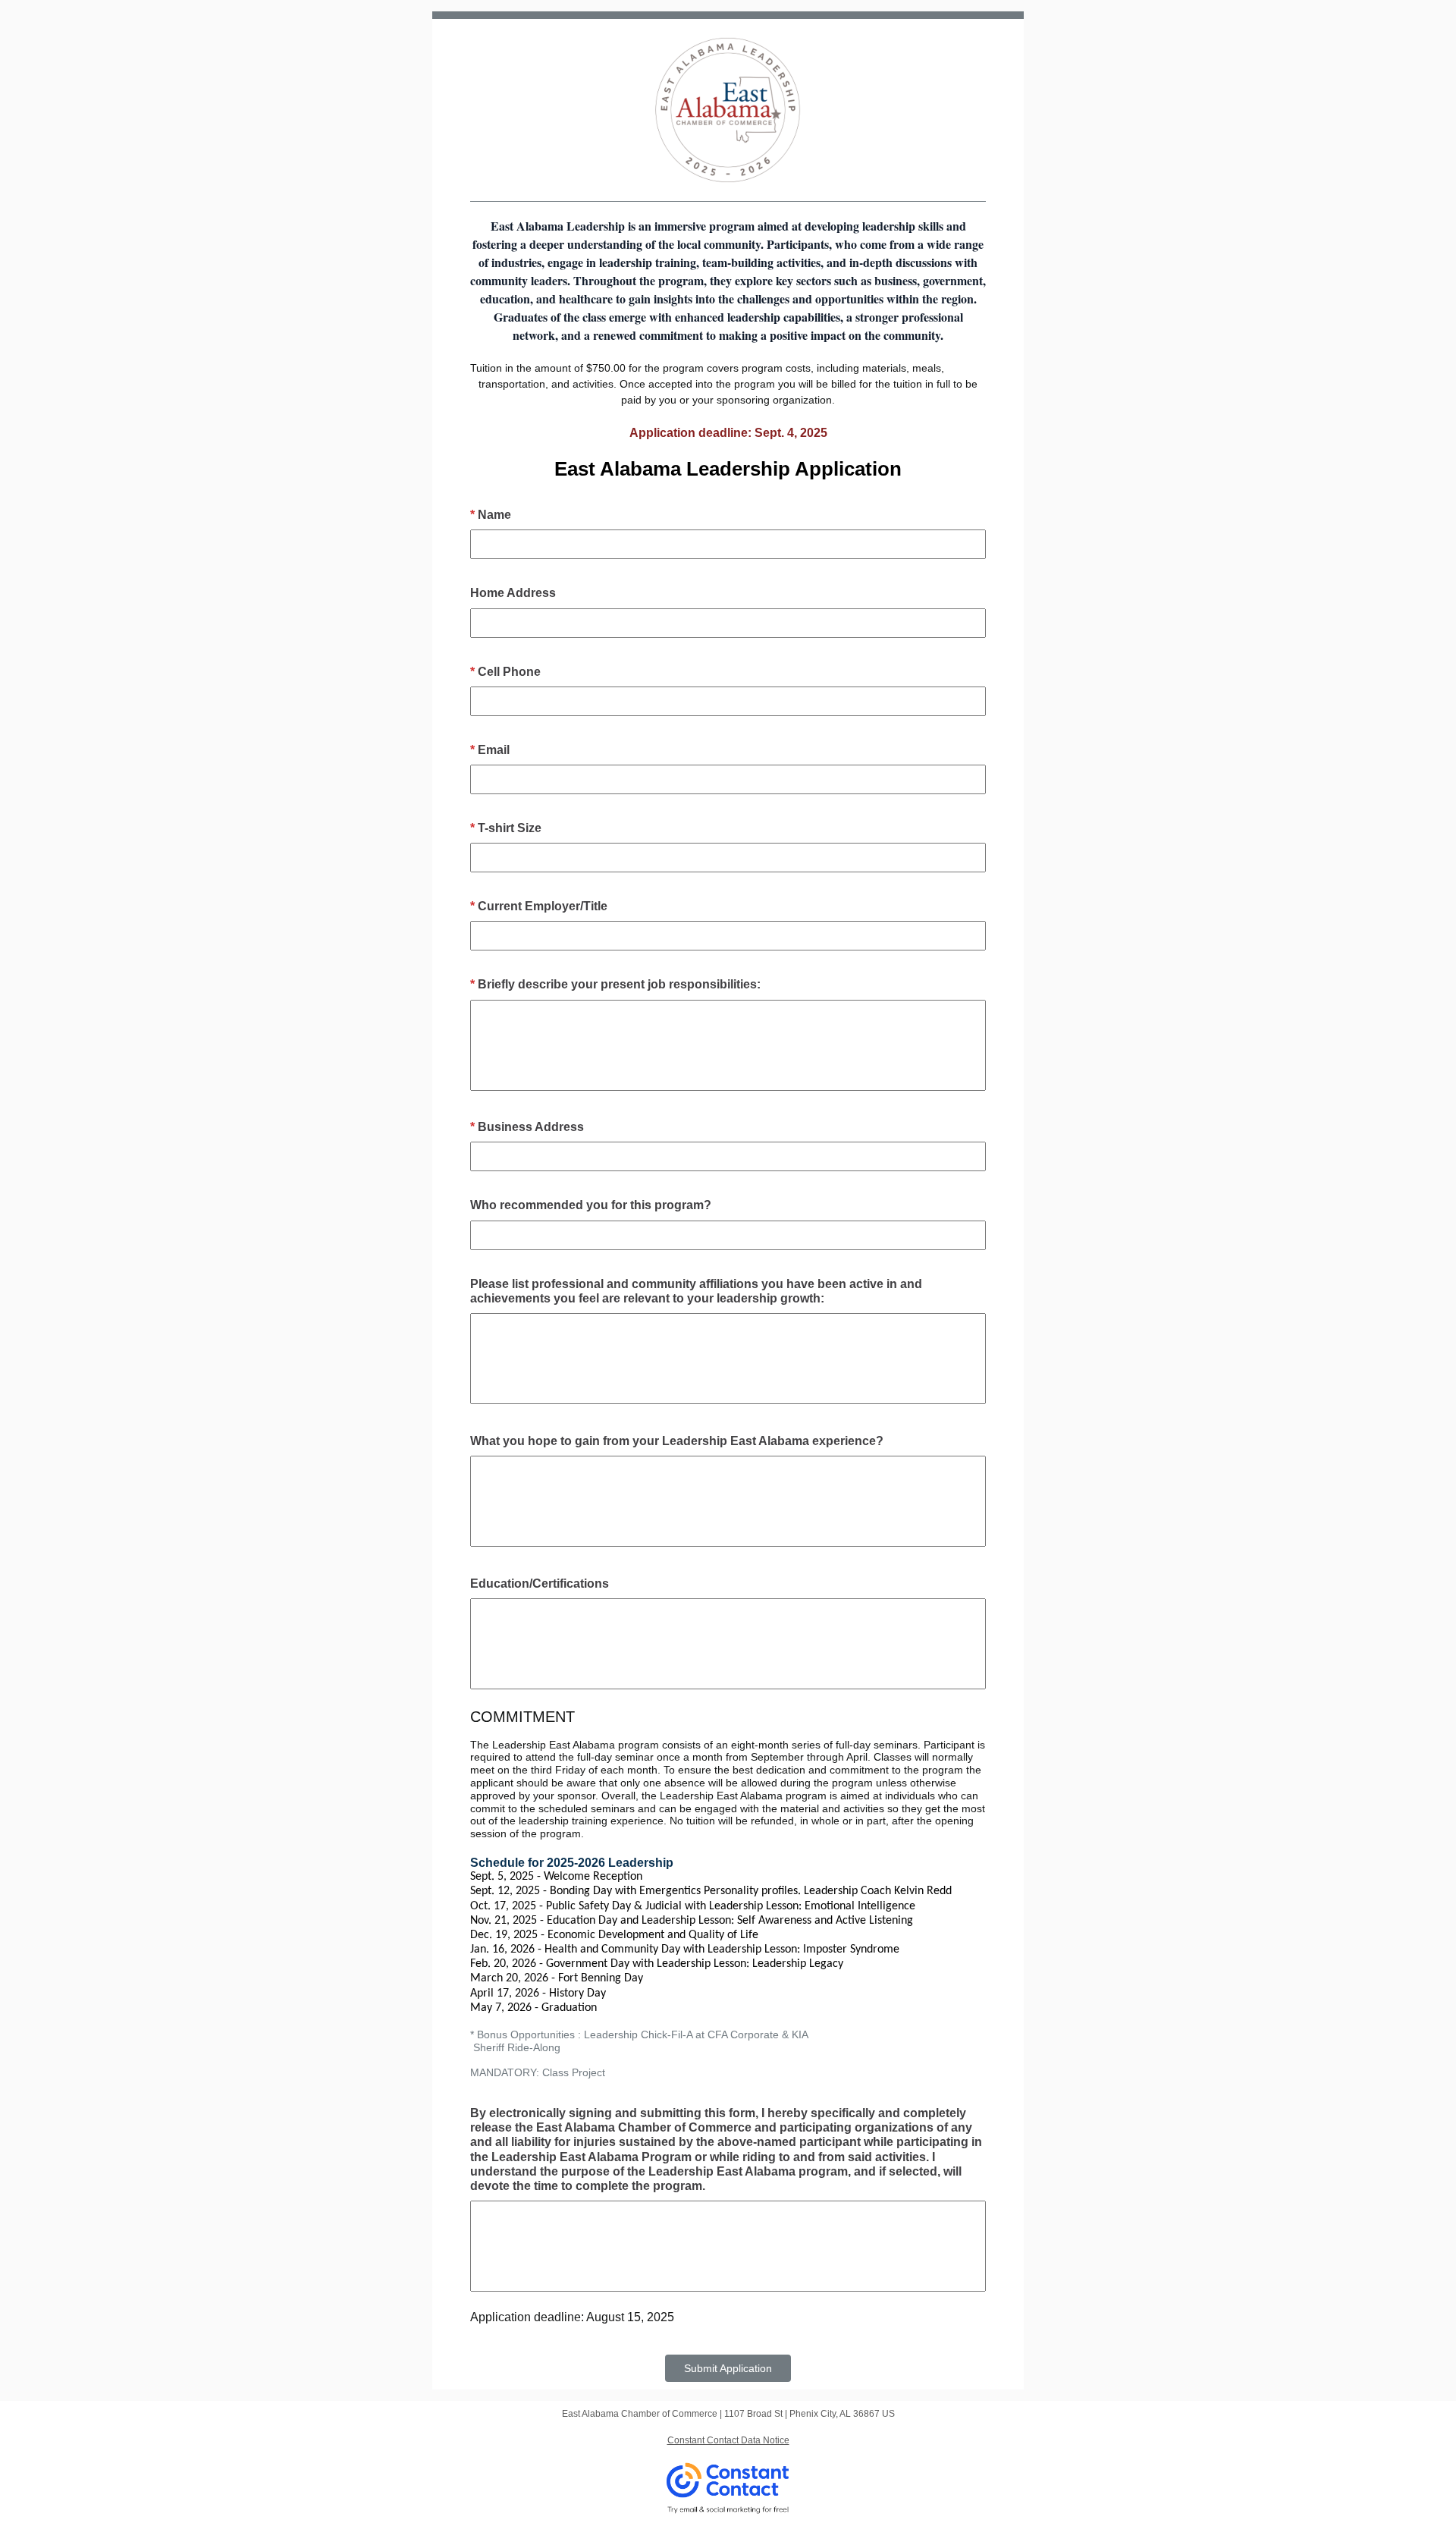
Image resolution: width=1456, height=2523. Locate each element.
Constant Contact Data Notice (728, 2440)
